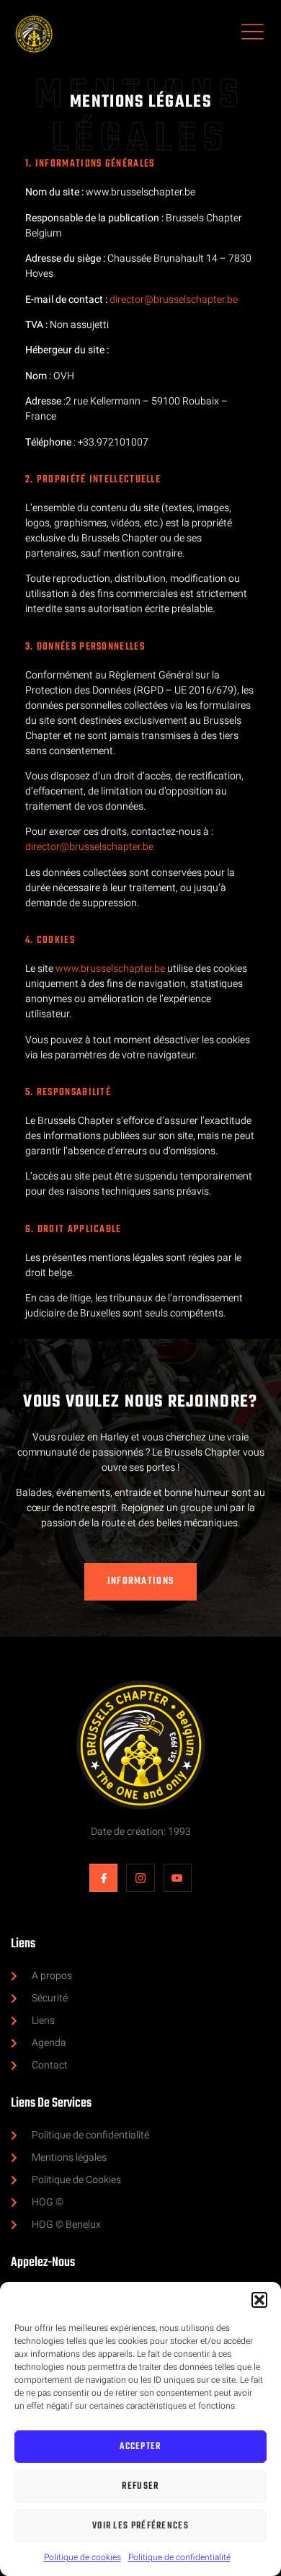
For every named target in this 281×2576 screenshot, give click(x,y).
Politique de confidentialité (179, 2557)
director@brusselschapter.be (174, 300)
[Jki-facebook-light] (103, 1878)
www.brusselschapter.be (110, 969)
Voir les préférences (140, 2526)
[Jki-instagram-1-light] (140, 1878)
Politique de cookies (82, 2557)
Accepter (140, 2447)
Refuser (140, 2486)
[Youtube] (178, 1878)
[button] (259, 2300)
